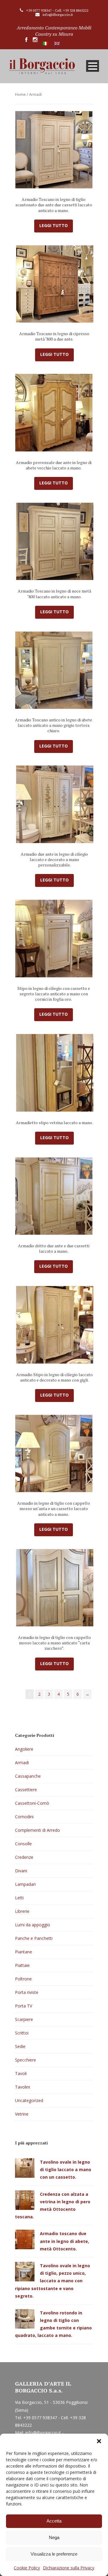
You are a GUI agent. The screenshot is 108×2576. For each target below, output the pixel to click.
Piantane (24, 1952)
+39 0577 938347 (39, 10)
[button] (99, 2441)
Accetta (54, 2521)
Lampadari (25, 1884)
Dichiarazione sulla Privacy (69, 2568)
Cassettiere (26, 1790)
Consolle (23, 1844)
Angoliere (24, 1749)
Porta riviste (27, 1992)
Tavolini (22, 2087)
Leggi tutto (54, 225)
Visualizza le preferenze (54, 2554)
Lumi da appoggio (33, 1925)
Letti (19, 1898)
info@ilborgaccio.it (58, 15)
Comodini (24, 1817)
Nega (54, 2537)
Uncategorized (29, 2100)
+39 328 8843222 (76, 10)
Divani (21, 1871)
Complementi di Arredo (37, 1830)
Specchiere (25, 2060)
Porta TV (24, 2006)
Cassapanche (28, 1776)
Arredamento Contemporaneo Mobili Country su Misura (54, 31)
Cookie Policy (27, 2568)
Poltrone (23, 1979)
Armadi (22, 1763)
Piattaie (22, 1965)
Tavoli (21, 2073)
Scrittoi (22, 2033)
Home (20, 94)
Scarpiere (24, 2019)
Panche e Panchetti (34, 1938)
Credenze (24, 1857)
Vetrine (22, 2114)
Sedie (20, 2046)
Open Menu (93, 66)
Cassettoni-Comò (32, 1803)
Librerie (22, 1911)
